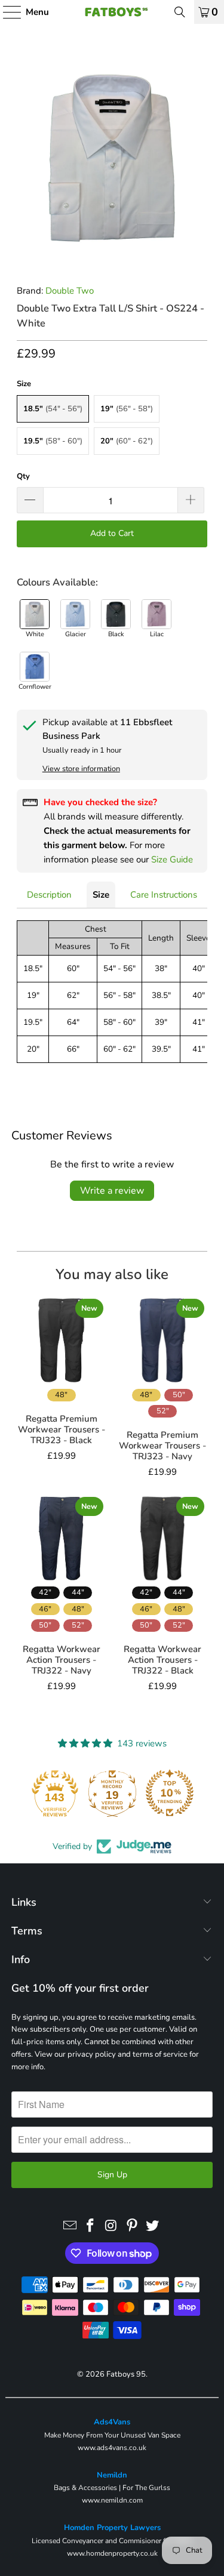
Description (49, 895)
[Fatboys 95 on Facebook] (91, 2226)
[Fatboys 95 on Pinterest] (132, 2226)
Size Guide (172, 859)
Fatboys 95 (126, 2374)
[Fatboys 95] (112, 12)
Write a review (112, 1191)
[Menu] (6, 12)
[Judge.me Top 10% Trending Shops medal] (170, 1793)
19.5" (53, 441)
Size (101, 895)
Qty (23, 476)
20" (127, 441)
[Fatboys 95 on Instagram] (112, 2226)
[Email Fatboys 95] (70, 2226)
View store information (81, 769)
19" (127, 409)
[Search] (180, 12)
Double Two (70, 291)
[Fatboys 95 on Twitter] (153, 2226)
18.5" (53, 409)
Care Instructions (164, 895)
